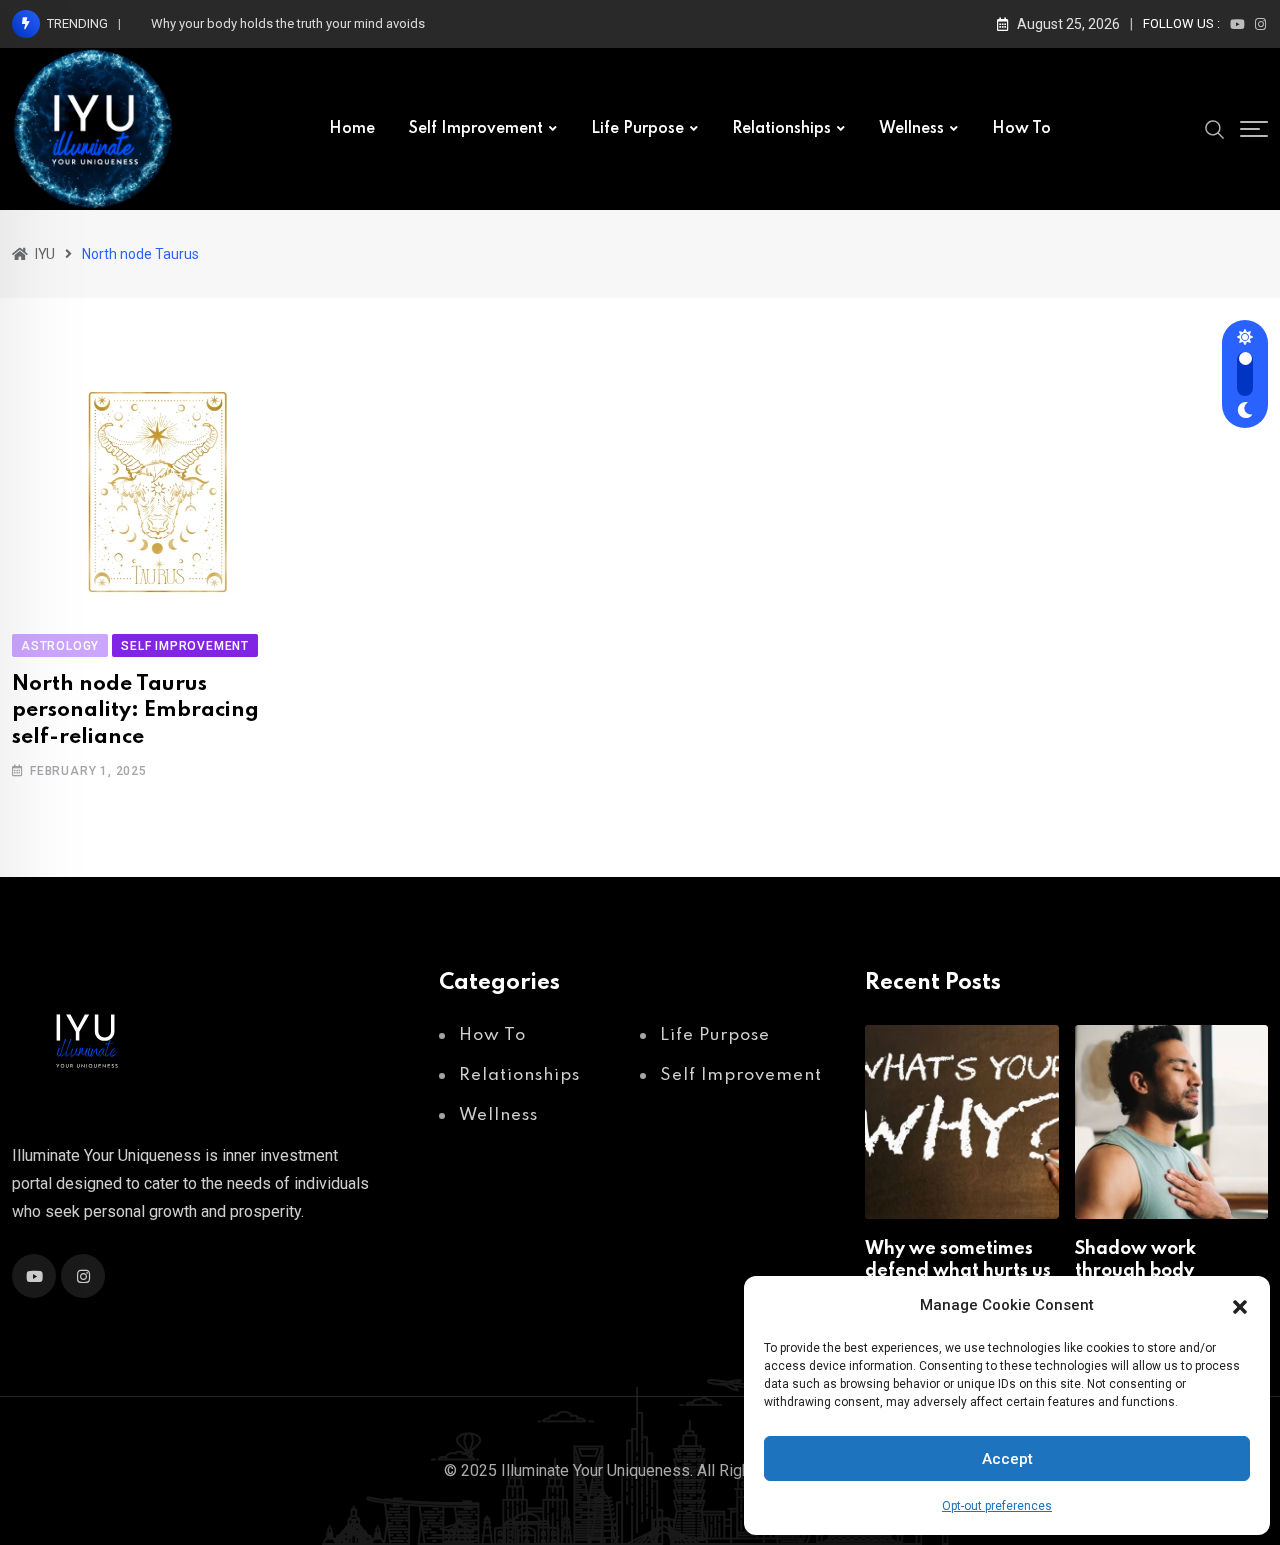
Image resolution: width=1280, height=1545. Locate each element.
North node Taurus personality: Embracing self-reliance (135, 711)
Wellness (911, 129)
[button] (1240, 1305)
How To (1021, 129)
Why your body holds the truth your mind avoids (288, 23)
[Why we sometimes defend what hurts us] (961, 1121)
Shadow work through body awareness (1135, 1271)
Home (352, 129)
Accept (1007, 1459)
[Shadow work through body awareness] (1171, 1121)
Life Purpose (637, 129)
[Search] (1215, 128)
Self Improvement (476, 129)
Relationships (781, 129)
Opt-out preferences (997, 1506)
